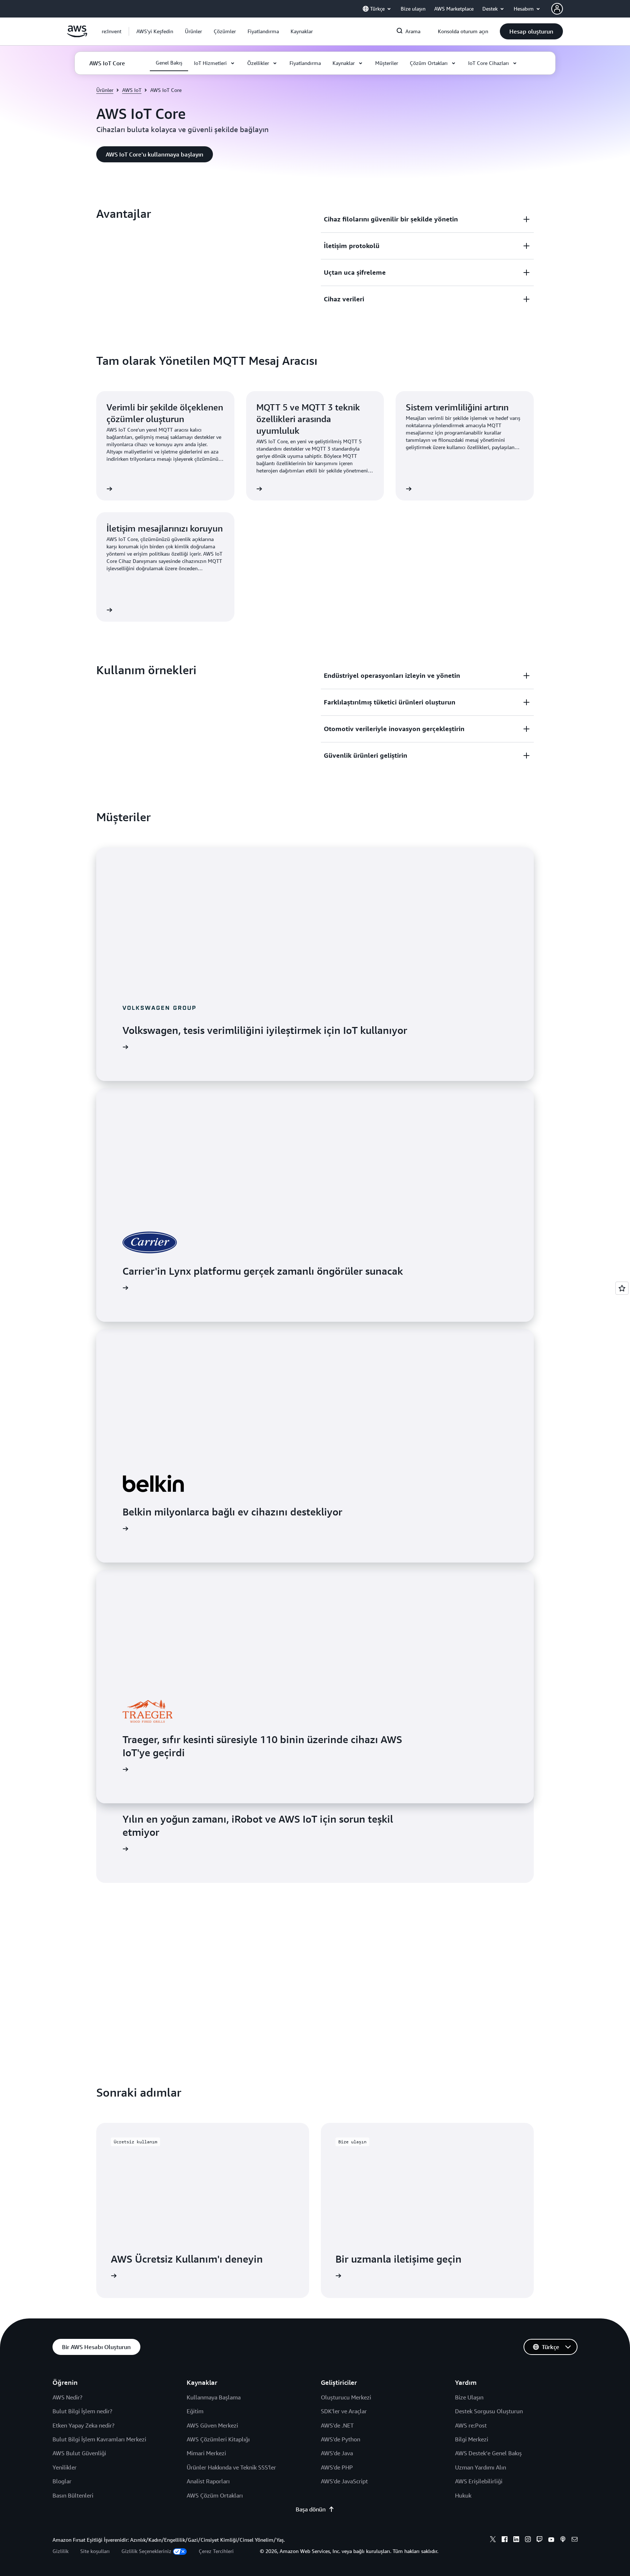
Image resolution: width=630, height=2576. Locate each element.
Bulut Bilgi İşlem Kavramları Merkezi (99, 2439)
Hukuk (463, 2495)
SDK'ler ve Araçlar (344, 2411)
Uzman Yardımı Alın (481, 2467)
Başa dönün (311, 2509)
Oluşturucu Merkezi (346, 2397)
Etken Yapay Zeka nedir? (83, 2425)
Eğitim (195, 2411)
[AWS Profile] (557, 9)
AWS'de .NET (337, 2425)
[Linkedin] (516, 2540)
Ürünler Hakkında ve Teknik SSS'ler (231, 2467)
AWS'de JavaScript (344, 2481)
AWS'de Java (337, 2453)
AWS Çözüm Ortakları (215, 2495)
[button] (155, 31)
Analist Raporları (208, 2481)
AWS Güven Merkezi (212, 2425)
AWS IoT (132, 90)
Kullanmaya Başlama (214, 2397)
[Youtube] (551, 2540)
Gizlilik (61, 2551)
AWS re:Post (471, 2425)
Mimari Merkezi (206, 2453)
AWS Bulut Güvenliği (79, 2453)
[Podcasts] (563, 2540)
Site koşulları (95, 2551)
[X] (493, 2540)
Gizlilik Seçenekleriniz (146, 2551)
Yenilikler (65, 2467)
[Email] (575, 2540)
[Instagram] (528, 2540)
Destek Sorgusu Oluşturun (489, 2411)
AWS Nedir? (67, 2397)
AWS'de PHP (337, 2467)
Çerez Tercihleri (216, 2551)
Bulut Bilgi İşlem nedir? (82, 2411)
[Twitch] (540, 2540)
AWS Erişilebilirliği (479, 2481)
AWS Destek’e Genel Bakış (488, 2453)
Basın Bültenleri (73, 2495)
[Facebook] (505, 2540)
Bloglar (62, 2481)
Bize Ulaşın (469, 2397)
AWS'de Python (341, 2439)
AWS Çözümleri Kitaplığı (218, 2439)
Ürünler (105, 90)
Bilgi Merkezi (472, 2439)
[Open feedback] (622, 1288)
